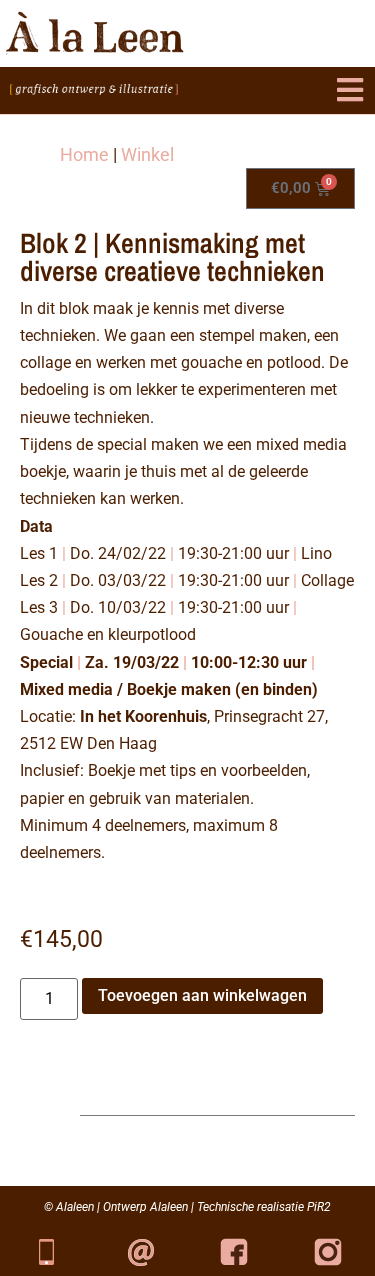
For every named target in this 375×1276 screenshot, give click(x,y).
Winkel (147, 154)
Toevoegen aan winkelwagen (202, 995)
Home (84, 154)
